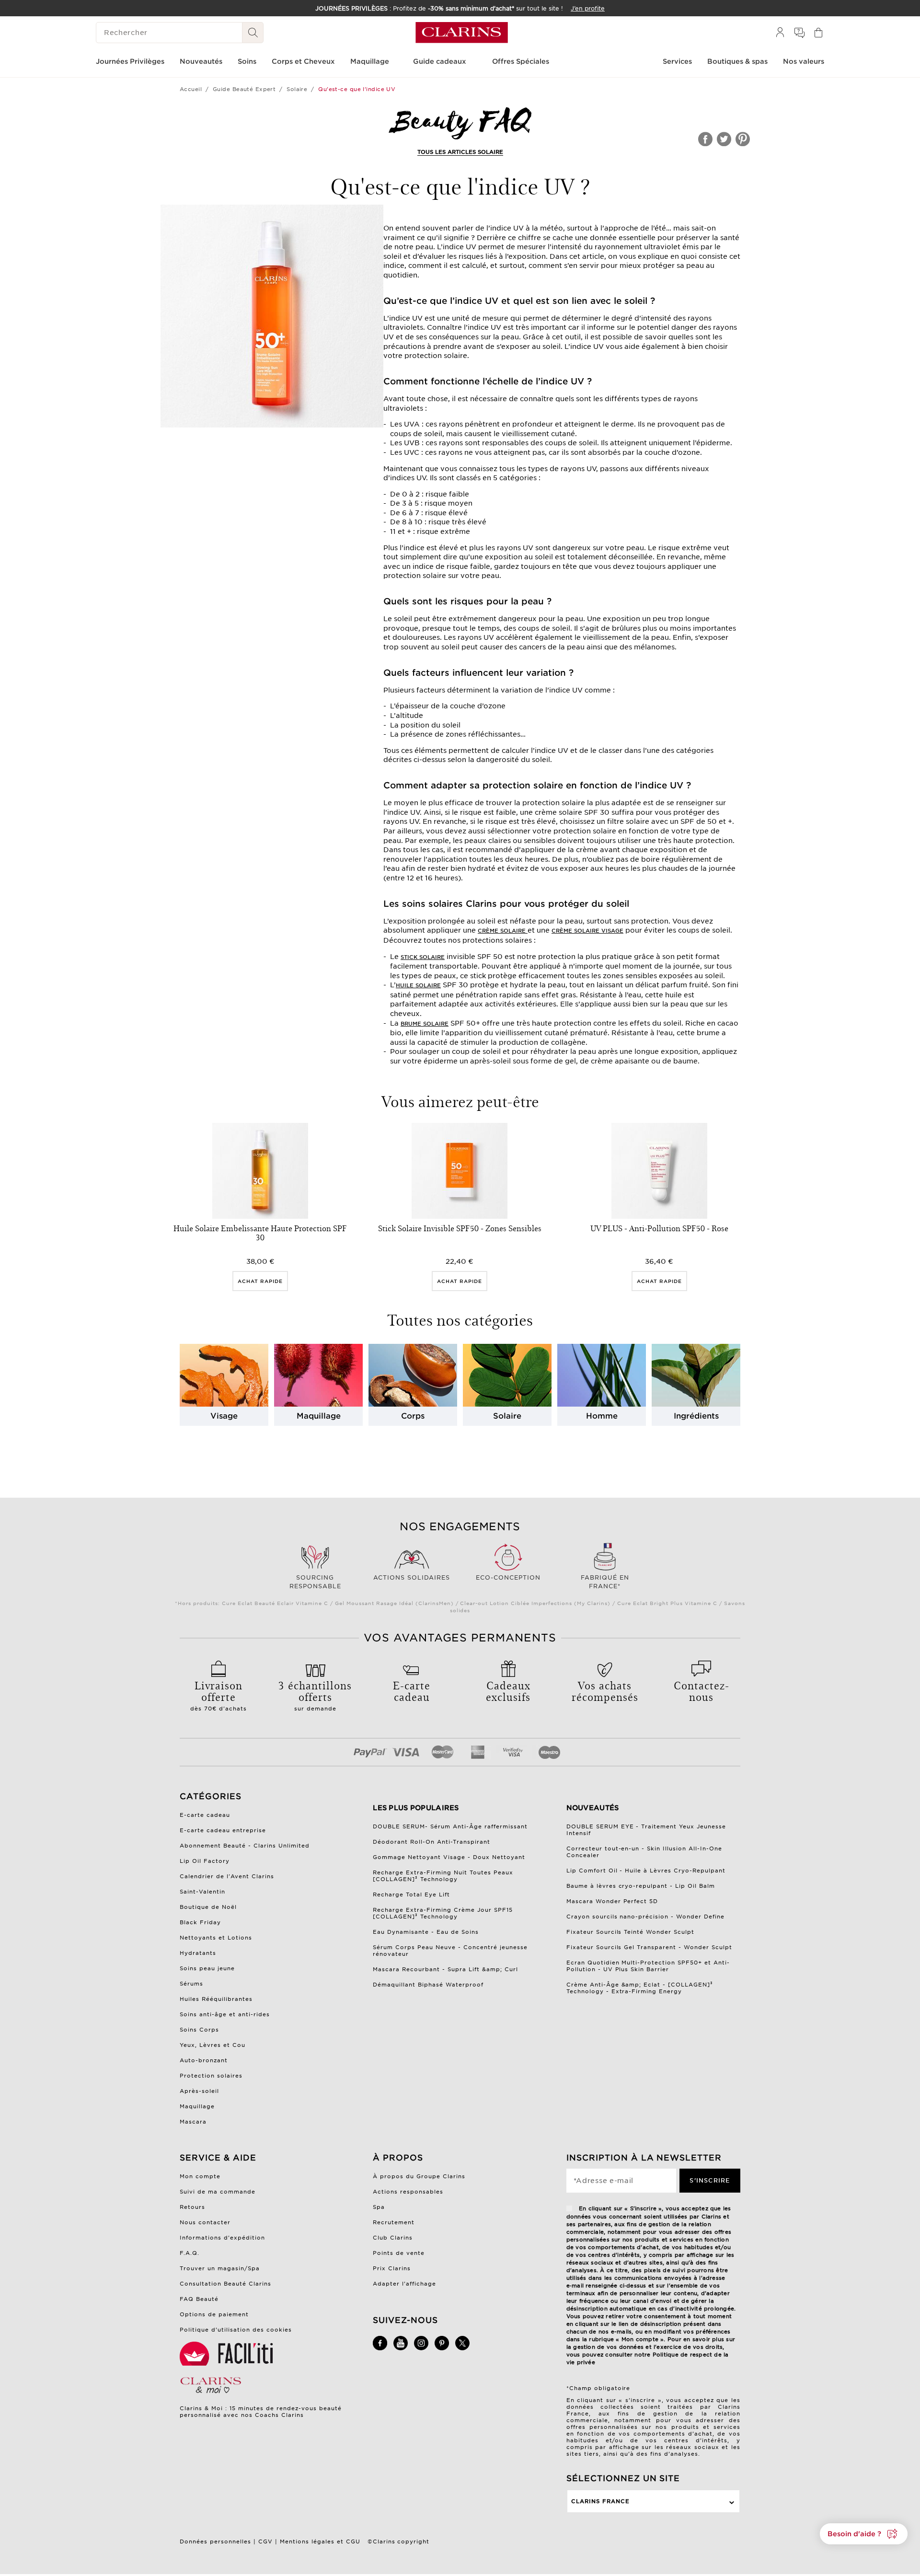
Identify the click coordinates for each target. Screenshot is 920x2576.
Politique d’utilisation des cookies (236, 2330)
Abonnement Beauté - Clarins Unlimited (245, 1846)
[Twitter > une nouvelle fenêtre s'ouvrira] (462, 2348)
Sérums (191, 1984)
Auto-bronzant (204, 2060)
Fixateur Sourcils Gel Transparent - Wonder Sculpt (650, 1947)
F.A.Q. (190, 2253)
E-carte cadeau (205, 1815)
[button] (864, 2534)
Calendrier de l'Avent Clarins (227, 1876)
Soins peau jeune (207, 1968)
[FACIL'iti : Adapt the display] (228, 2354)
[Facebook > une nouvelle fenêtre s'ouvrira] (380, 2348)
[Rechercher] (253, 33)
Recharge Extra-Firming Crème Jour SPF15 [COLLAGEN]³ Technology (443, 1913)
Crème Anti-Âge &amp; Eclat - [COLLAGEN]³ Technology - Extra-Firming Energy (640, 1988)
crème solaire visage (587, 931)
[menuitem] (780, 33)
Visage (224, 1416)
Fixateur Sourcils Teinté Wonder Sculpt (631, 1932)
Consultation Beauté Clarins (225, 2284)
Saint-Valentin (202, 1892)
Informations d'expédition (222, 2238)
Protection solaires (211, 2076)
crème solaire (503, 931)
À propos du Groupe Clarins (419, 2176)
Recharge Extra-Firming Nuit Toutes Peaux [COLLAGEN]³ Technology (443, 1876)
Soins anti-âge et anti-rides (225, 2014)
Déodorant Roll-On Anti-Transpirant (431, 1842)
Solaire (297, 89)
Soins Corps (199, 2030)
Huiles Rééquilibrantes (216, 1999)
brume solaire (425, 1024)
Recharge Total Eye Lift (411, 1894)
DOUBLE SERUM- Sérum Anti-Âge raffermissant (450, 1826)
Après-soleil (199, 2091)
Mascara (193, 2122)
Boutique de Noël (208, 1907)
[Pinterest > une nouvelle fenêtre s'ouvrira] (442, 2348)
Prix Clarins (392, 2268)
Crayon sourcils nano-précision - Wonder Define (646, 1917)
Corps (413, 1416)
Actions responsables (408, 2192)
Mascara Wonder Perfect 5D (612, 1901)
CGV (265, 2541)
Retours (192, 2207)
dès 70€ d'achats (218, 1695)
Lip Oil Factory (205, 1861)
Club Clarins (393, 2238)
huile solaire (418, 985)
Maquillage (319, 1416)
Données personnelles (215, 2541)
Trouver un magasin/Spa (220, 2268)
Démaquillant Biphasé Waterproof (428, 1985)
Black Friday (200, 1922)
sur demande (315, 1695)
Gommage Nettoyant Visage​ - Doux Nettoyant (449, 1857)
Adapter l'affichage (404, 2284)
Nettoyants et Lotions (216, 1938)
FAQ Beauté (199, 2299)
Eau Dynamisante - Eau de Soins (426, 1932)
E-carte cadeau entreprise (223, 1830)
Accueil (191, 89)
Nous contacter (205, 2222)
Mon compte (200, 2176)
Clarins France (600, 2501)
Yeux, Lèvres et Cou (213, 2045)
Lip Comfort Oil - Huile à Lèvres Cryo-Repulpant (646, 1871)
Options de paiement (214, 2314)
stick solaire (423, 957)
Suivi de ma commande (218, 2192)
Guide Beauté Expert (244, 89)
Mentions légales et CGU (320, 2541)
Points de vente (399, 2253)
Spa (379, 2207)
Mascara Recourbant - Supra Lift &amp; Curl (445, 1969)
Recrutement (394, 2222)
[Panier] (818, 33)
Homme (602, 1416)
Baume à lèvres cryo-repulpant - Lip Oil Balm (641, 1886)
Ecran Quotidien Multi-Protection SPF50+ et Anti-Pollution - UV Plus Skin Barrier (648, 1966)
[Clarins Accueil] (462, 33)
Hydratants (198, 1953)
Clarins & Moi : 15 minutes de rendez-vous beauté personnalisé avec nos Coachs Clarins (261, 2412)
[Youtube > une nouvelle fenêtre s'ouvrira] (401, 2348)
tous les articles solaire (460, 152)
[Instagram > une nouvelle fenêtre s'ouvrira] (421, 2348)
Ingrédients (696, 1416)
